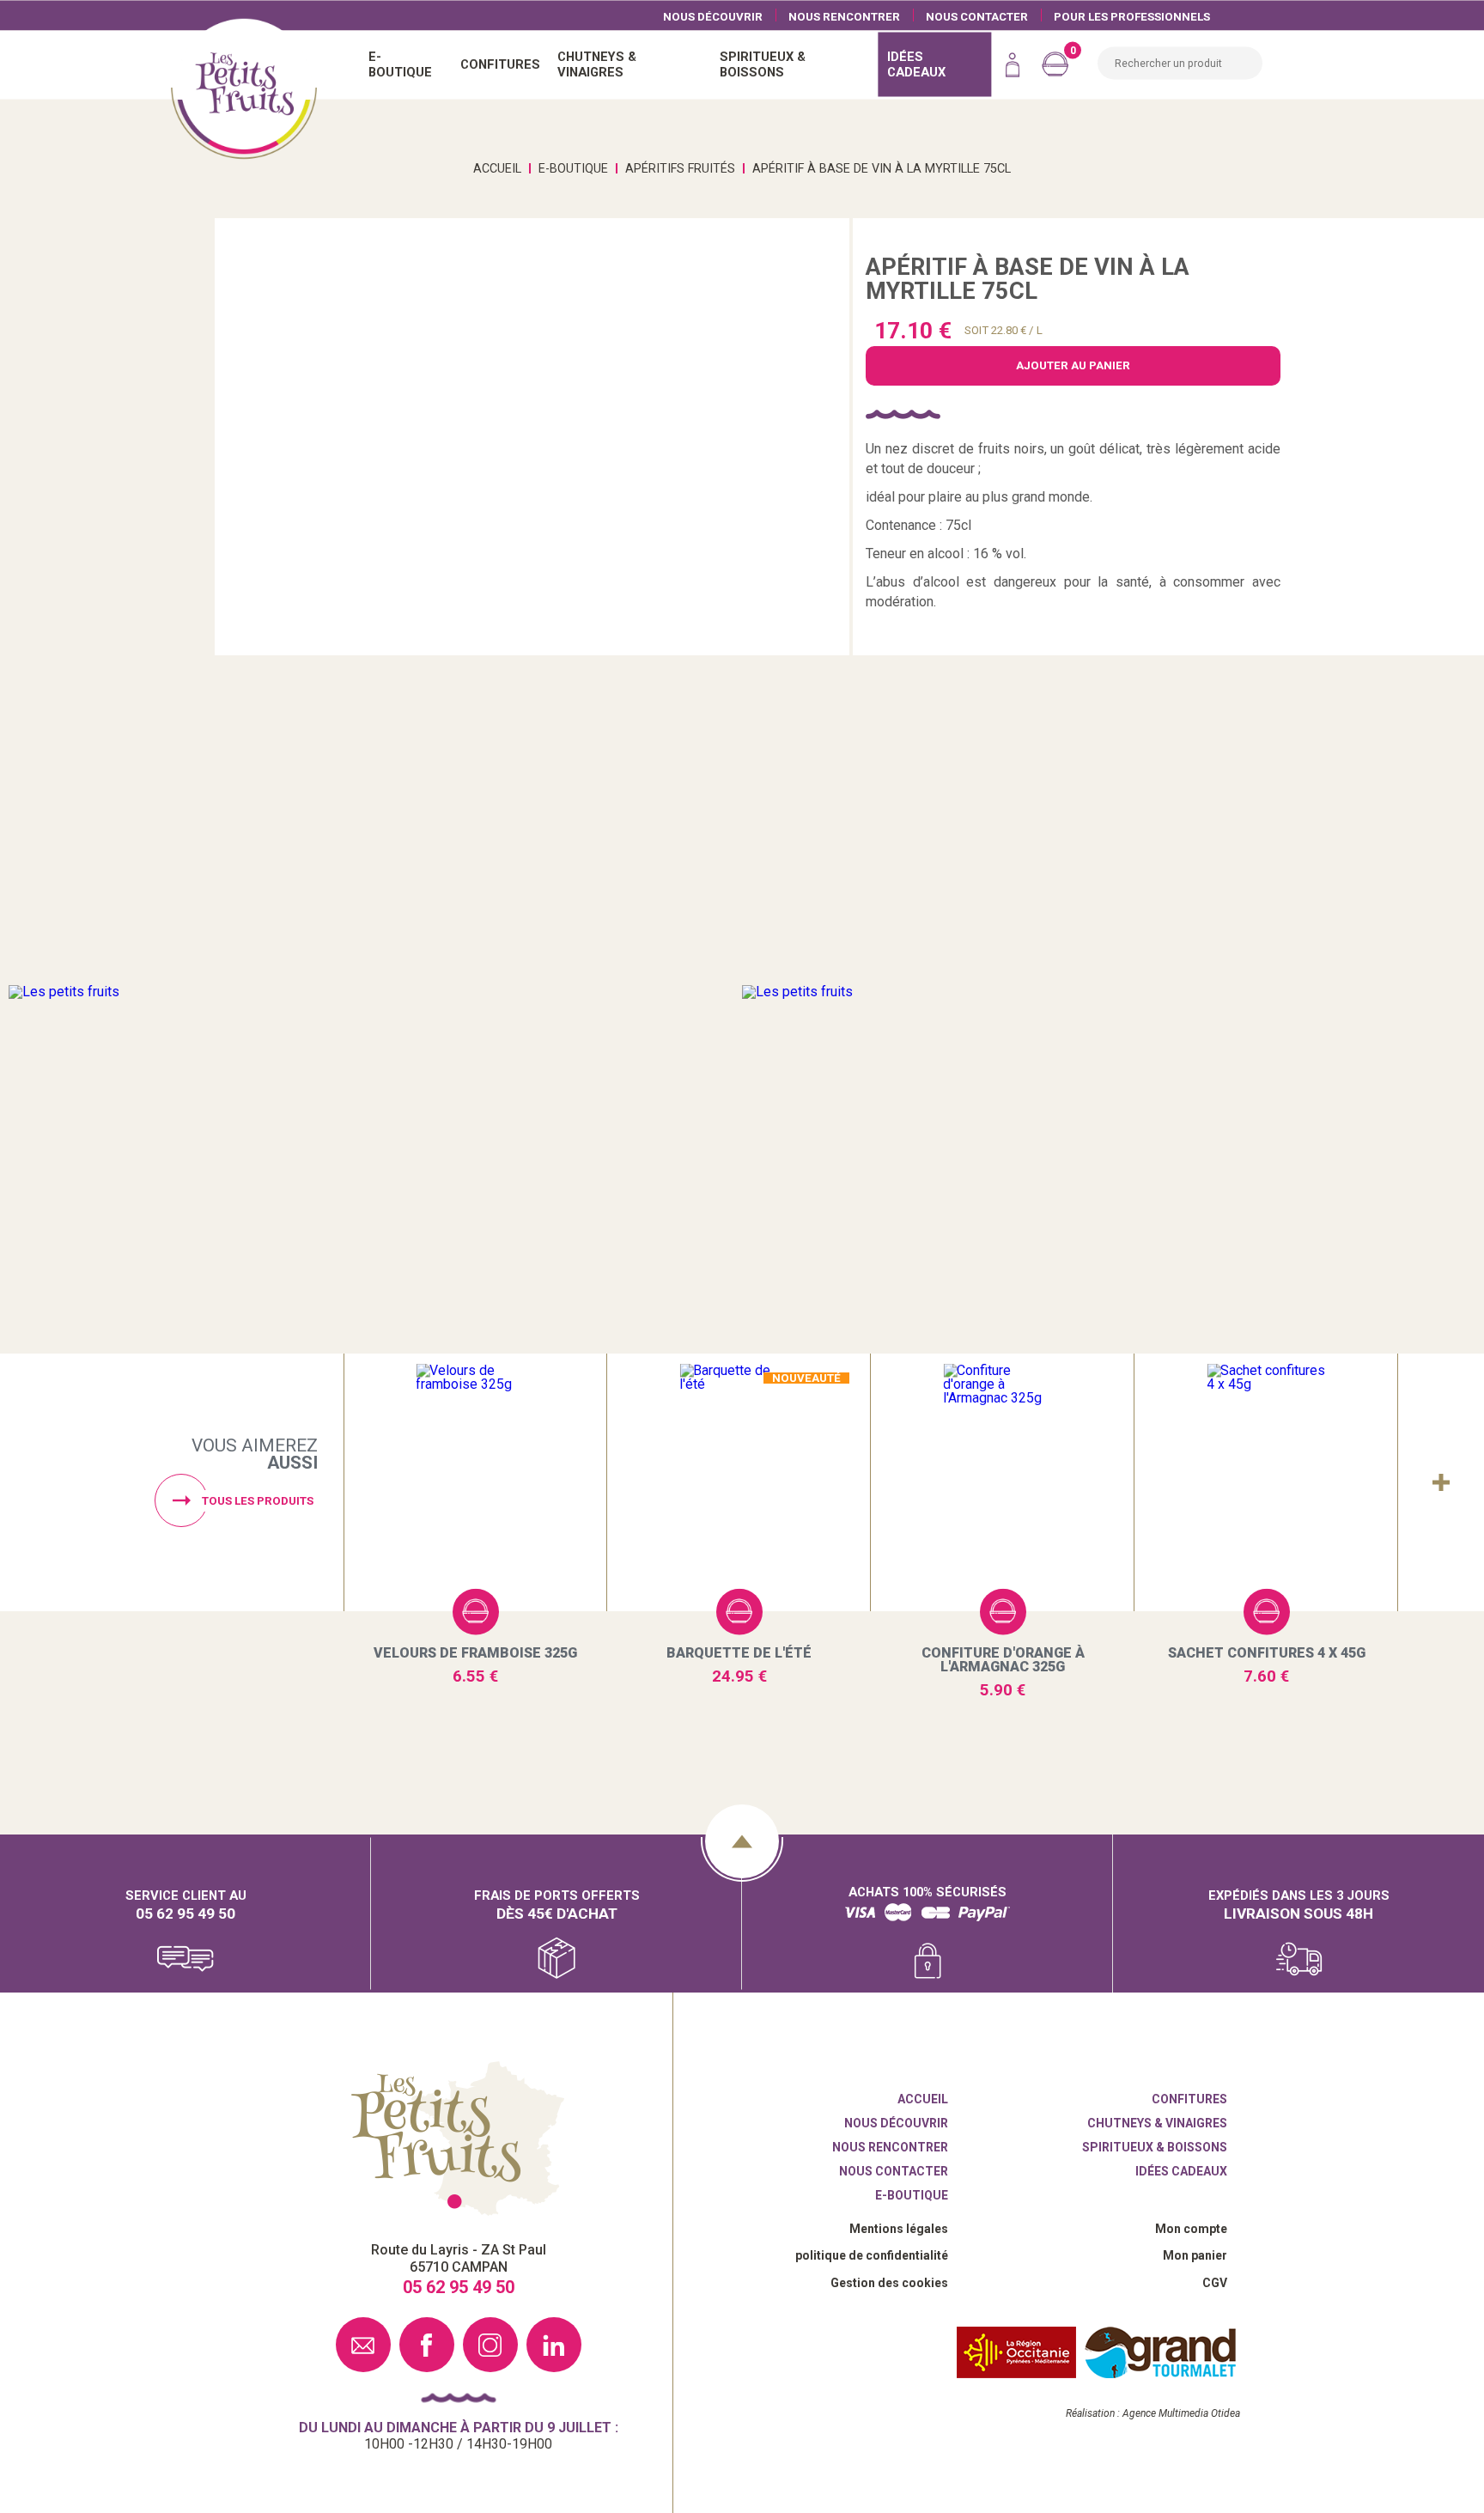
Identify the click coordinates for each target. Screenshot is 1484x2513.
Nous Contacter (977, 16)
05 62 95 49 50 (185, 1913)
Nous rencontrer (844, 16)
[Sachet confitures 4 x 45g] (1266, 1483)
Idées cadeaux (1181, 2171)
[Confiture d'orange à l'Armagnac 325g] (1003, 1483)
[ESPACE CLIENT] (1013, 64)
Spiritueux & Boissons (1155, 2147)
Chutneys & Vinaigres (1157, 2123)
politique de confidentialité (872, 2255)
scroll (742, 1841)
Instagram (490, 2345)
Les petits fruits (458, 2139)
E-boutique (912, 2195)
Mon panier (1195, 2255)
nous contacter (363, 2345)
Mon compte (1191, 2229)
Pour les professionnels (1132, 16)
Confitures (1189, 2099)
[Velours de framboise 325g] (475, 1483)
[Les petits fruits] (375, 992)
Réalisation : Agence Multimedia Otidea (1153, 2413)
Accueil (244, 86)
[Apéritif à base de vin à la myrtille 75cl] (532, 437)
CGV (1215, 2283)
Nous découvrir (713, 16)
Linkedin (554, 2345)
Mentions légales (899, 2229)
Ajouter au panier (476, 1611)
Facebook (427, 2345)
